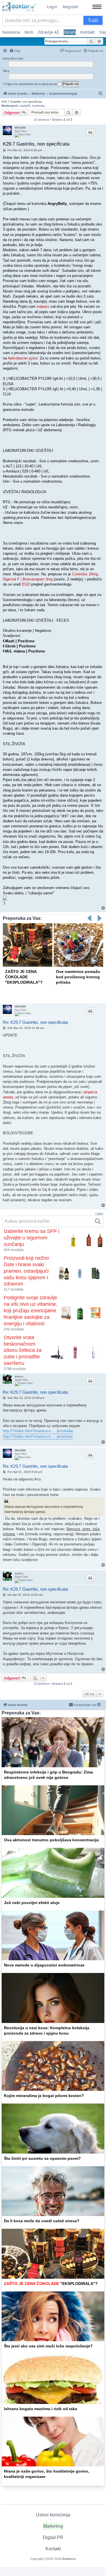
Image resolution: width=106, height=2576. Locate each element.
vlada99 (25, 106)
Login (52, 7)
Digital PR (53, 2537)
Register (71, 7)
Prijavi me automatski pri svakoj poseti (31, 84)
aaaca (19, 1376)
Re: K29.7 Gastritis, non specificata (35, 1022)
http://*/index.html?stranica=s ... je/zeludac (38, 1431)
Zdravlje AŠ (48, 32)
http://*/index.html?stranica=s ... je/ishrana (38, 1436)
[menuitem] (15, 51)
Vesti (29, 32)
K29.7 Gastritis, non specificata (22, 102)
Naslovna (11, 32)
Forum (70, 32)
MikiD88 (20, 128)
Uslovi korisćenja (53, 2515)
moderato (38, 106)
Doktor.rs (69, 2559)
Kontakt (87, 32)
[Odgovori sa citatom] (90, 132)
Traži (93, 20)
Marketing (53, 2526)
